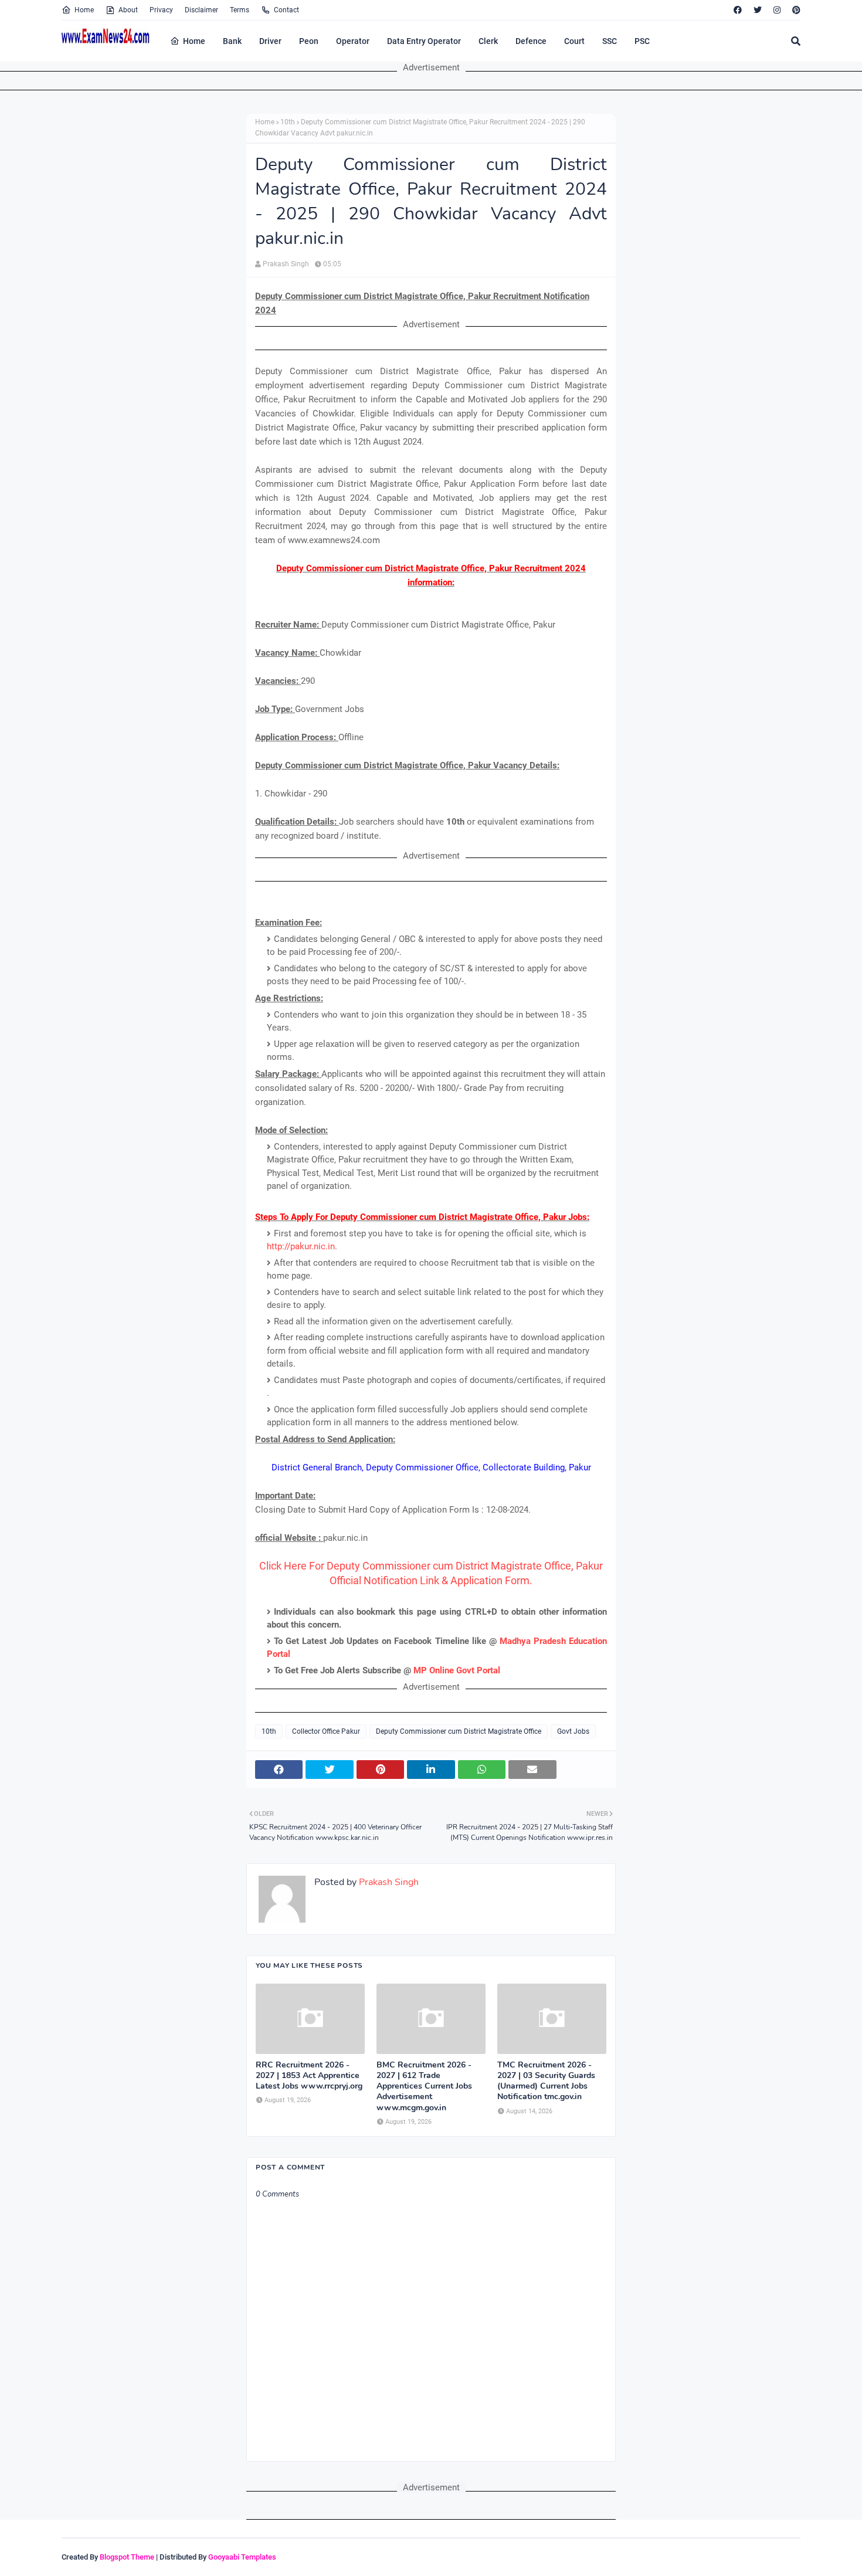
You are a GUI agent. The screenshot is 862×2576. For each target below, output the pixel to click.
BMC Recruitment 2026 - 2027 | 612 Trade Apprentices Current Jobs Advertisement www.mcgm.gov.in (424, 2087)
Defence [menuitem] (531, 41)
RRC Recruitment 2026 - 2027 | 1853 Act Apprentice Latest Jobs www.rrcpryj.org (309, 2076)
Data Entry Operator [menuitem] (424, 41)
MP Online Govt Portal (457, 1670)
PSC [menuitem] (642, 41)
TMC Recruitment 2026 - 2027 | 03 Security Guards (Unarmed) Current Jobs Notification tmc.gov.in (546, 2081)
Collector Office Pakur (326, 1731)
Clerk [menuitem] (488, 41)
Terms (240, 10)
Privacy (161, 10)
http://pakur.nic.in (301, 1246)
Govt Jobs (573, 1731)
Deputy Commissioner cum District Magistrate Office (459, 1731)
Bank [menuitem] (232, 41)
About (128, 10)
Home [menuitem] (194, 41)
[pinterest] (795, 10)
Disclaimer (201, 10)
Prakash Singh (286, 264)
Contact (286, 10)
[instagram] (777, 10)
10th (288, 122)
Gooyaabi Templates (242, 2557)
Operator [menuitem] (353, 41)
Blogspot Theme (127, 2557)
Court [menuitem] (574, 41)
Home (84, 10)
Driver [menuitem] (270, 41)
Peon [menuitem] (309, 41)
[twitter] (758, 10)
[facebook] (738, 10)
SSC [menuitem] (610, 41)
